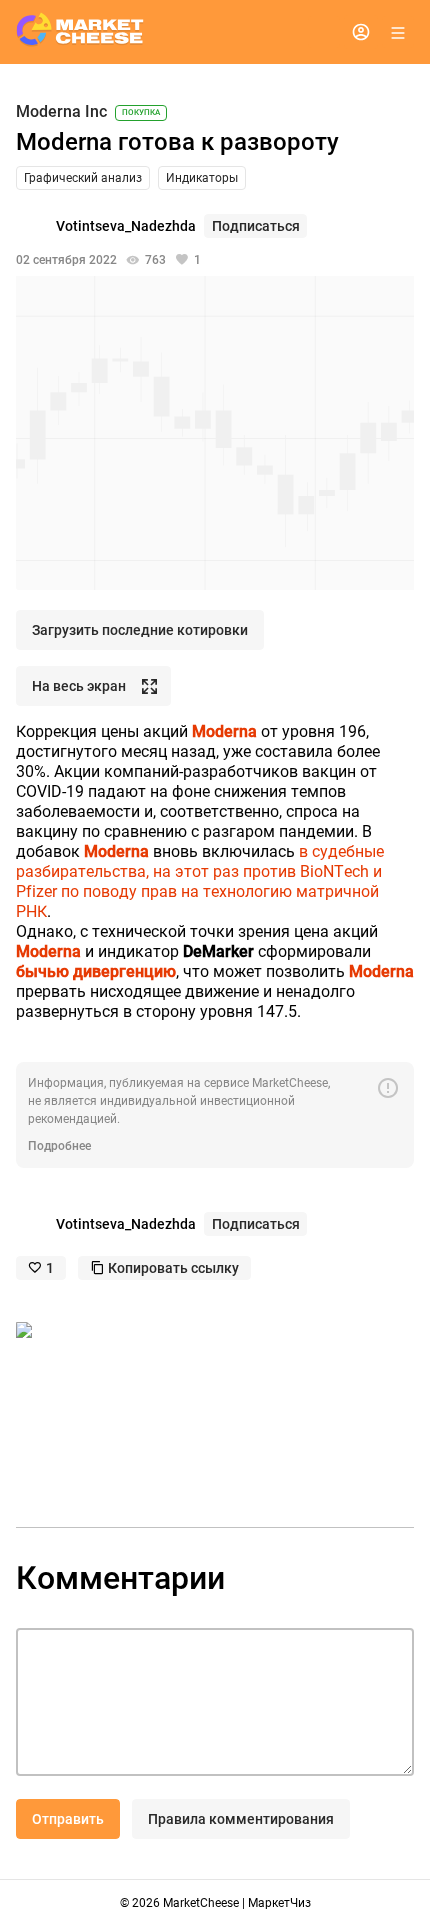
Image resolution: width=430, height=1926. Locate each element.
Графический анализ (83, 178)
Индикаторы (202, 178)
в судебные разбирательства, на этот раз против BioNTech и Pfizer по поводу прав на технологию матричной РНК (200, 881)
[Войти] (361, 32)
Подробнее (59, 1146)
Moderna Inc (61, 112)
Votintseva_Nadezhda (126, 226)
